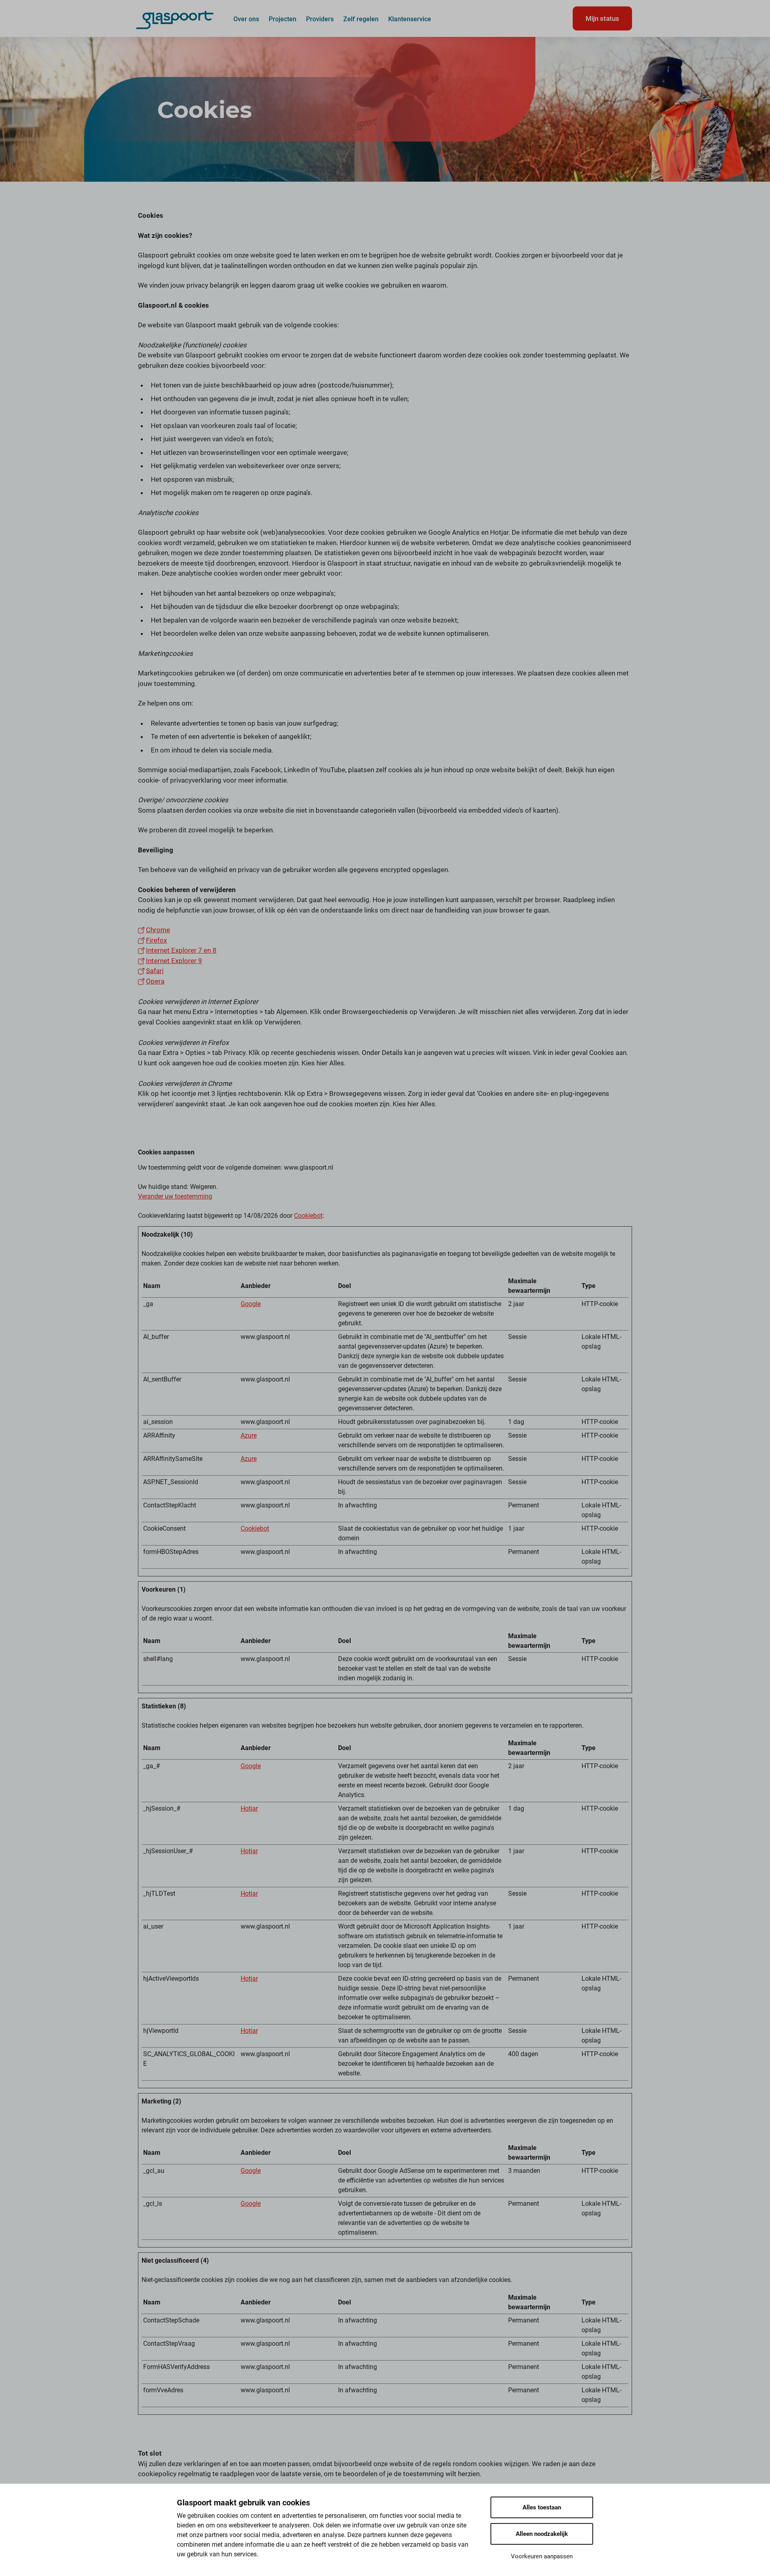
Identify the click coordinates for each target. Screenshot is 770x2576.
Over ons (246, 19)
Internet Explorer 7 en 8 (181, 950)
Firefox (156, 940)
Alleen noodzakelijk (542, 2534)
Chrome (158, 930)
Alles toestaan (542, 2507)
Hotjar (249, 1808)
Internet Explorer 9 (174, 961)
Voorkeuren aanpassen (542, 2556)
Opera (155, 981)
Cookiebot (308, 1216)
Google (251, 1304)
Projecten (283, 19)
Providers (320, 19)
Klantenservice (410, 19)
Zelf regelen (361, 19)
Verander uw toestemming (175, 1196)
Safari (155, 971)
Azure (249, 1435)
